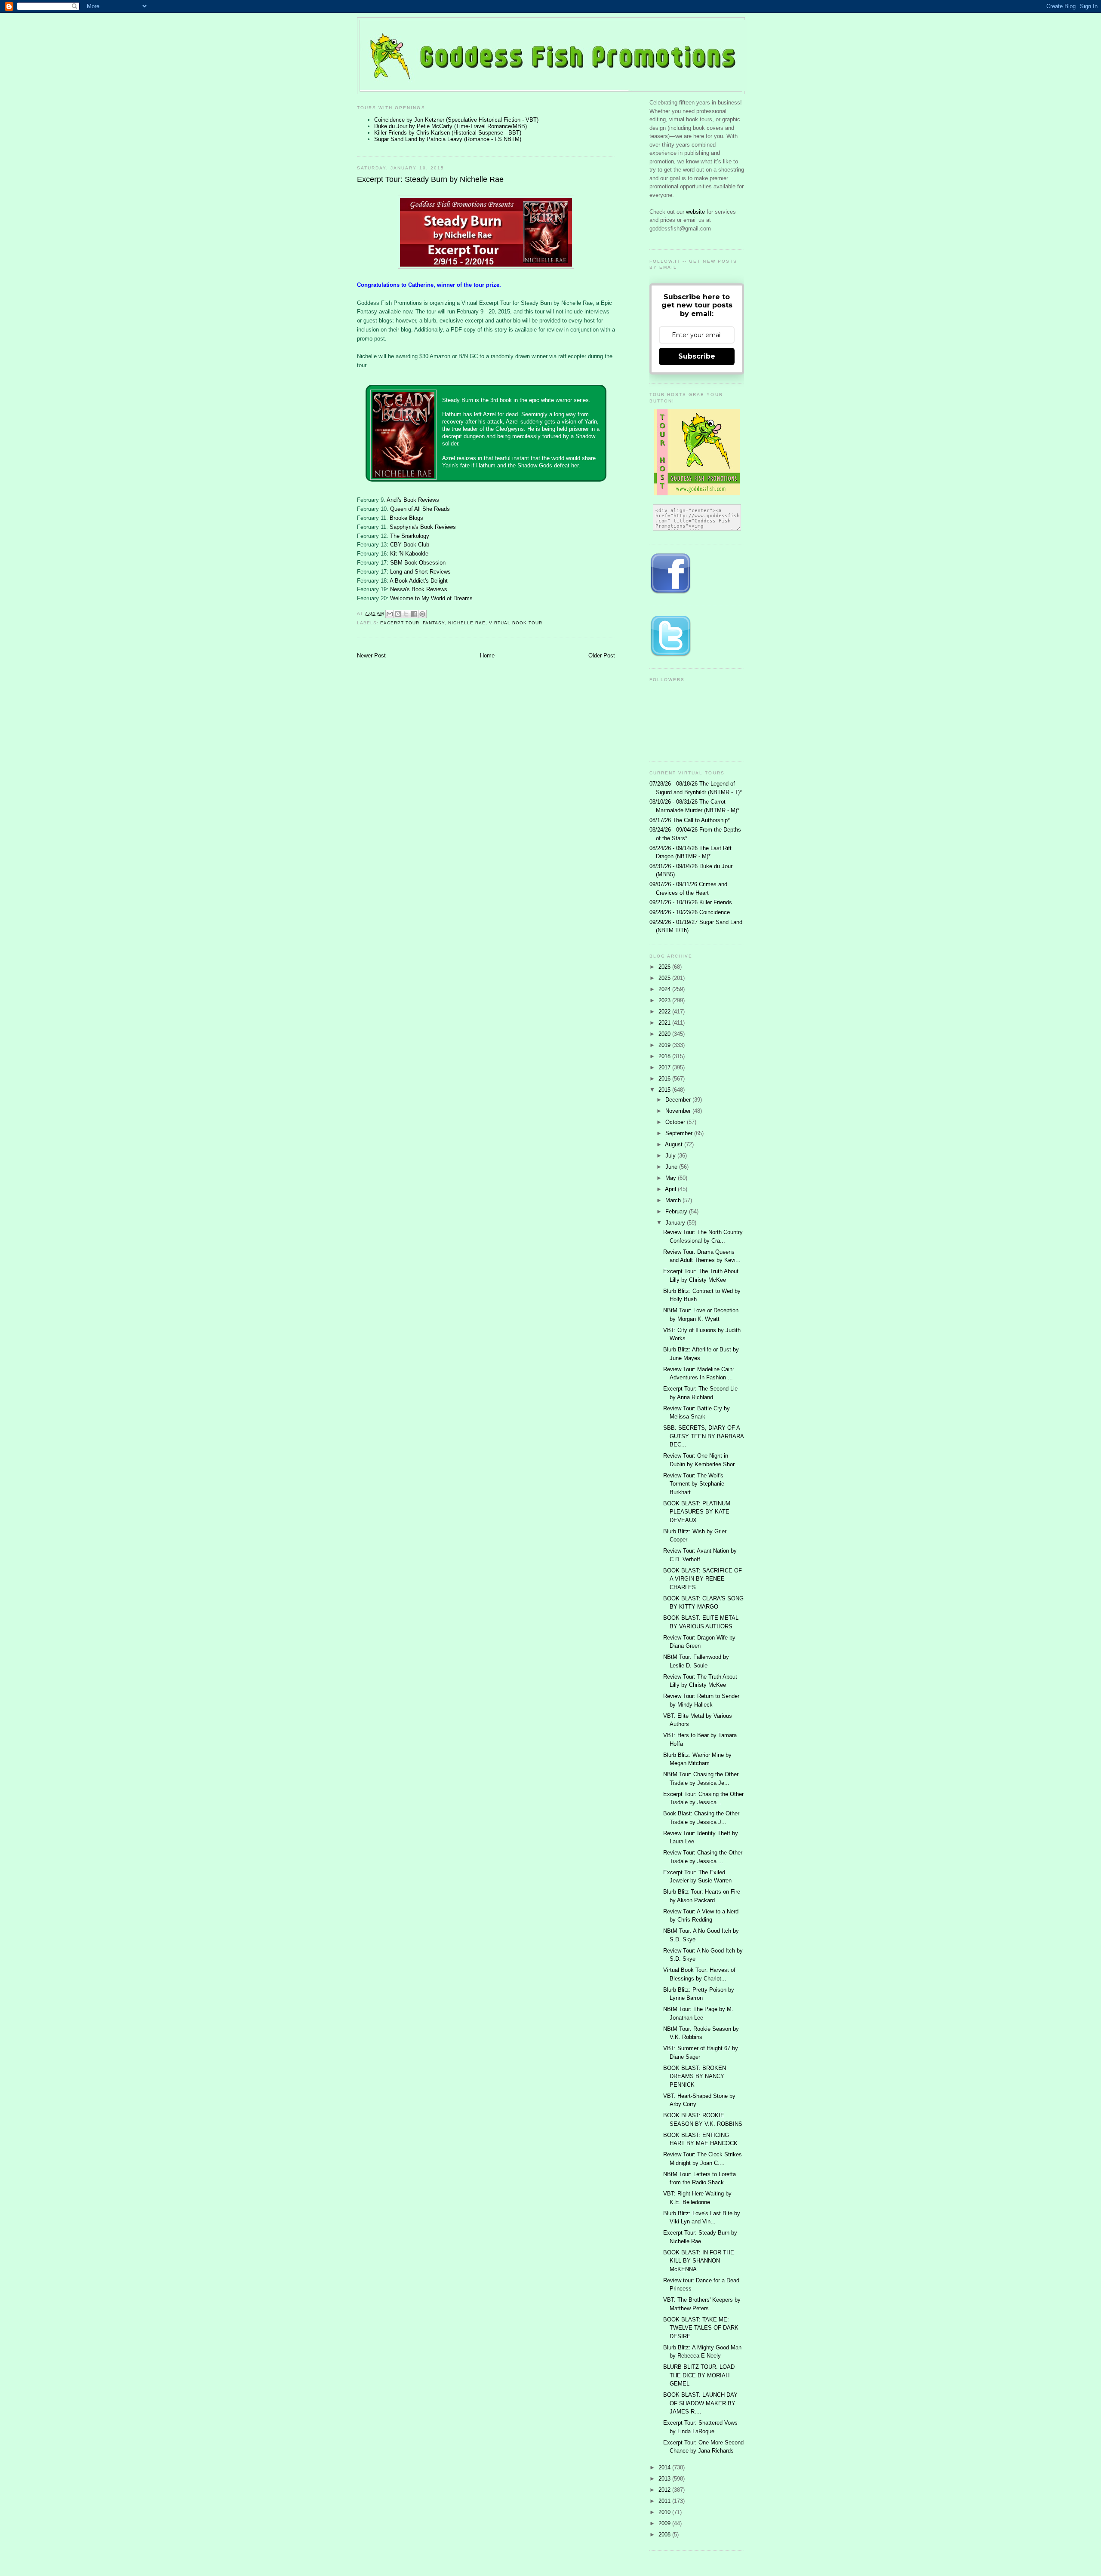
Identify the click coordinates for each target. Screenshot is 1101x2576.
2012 (665, 2490)
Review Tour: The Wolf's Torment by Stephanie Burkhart (694, 1484)
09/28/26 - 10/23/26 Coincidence (690, 912)
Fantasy (434, 623)
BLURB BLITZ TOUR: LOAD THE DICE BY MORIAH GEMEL (699, 2375)
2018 (665, 1056)
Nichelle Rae (467, 623)
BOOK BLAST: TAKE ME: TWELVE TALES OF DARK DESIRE (701, 2328)
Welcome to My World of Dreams (431, 598)
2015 (665, 1090)
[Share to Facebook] (414, 614)
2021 (665, 1023)
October (676, 1122)
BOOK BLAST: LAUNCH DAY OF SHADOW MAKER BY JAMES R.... (700, 2403)
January (676, 1223)
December (679, 1100)
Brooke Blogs (406, 518)
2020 (665, 1034)
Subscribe (697, 356)
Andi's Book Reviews (413, 500)
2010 (665, 2512)
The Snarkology (410, 536)
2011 (665, 2501)
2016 (665, 1079)
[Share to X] (406, 614)
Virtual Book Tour (516, 623)
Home (487, 656)
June (672, 1167)
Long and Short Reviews (420, 572)
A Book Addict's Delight (419, 581)
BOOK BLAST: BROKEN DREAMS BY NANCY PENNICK (695, 2076)
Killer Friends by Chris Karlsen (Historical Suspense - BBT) (448, 133)
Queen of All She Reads (420, 509)
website (696, 212)
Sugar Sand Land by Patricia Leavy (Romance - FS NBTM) (448, 139)
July (671, 1156)
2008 (665, 2535)
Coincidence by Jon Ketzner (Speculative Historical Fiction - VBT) (456, 120)
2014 (665, 2467)
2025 (665, 978)
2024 (665, 989)
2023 (665, 1000)
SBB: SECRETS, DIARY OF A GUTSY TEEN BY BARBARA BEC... (703, 1436)
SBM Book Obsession (418, 563)
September (680, 1133)
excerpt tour (400, 623)
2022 (665, 1012)
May (672, 1178)
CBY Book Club (410, 545)
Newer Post (371, 656)
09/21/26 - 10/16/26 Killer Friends (691, 902)
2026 (665, 967)
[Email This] (390, 614)
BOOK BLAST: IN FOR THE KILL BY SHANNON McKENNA (699, 2261)
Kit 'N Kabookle (409, 554)
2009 (665, 2523)
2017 (665, 1067)
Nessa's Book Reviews (419, 589)
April (671, 1189)
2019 (665, 1045)
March (674, 1200)
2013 (665, 2479)
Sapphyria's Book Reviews (423, 527)
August (675, 1144)
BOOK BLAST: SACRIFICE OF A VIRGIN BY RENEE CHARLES (703, 1579)
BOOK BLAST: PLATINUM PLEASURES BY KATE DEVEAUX (697, 1512)
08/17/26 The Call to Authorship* (690, 820)
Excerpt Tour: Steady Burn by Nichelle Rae (430, 179)
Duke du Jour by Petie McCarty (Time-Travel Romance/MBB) (451, 126)
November (679, 1111)
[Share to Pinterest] (422, 614)
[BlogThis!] (398, 614)
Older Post (602, 656)
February (677, 1211)
